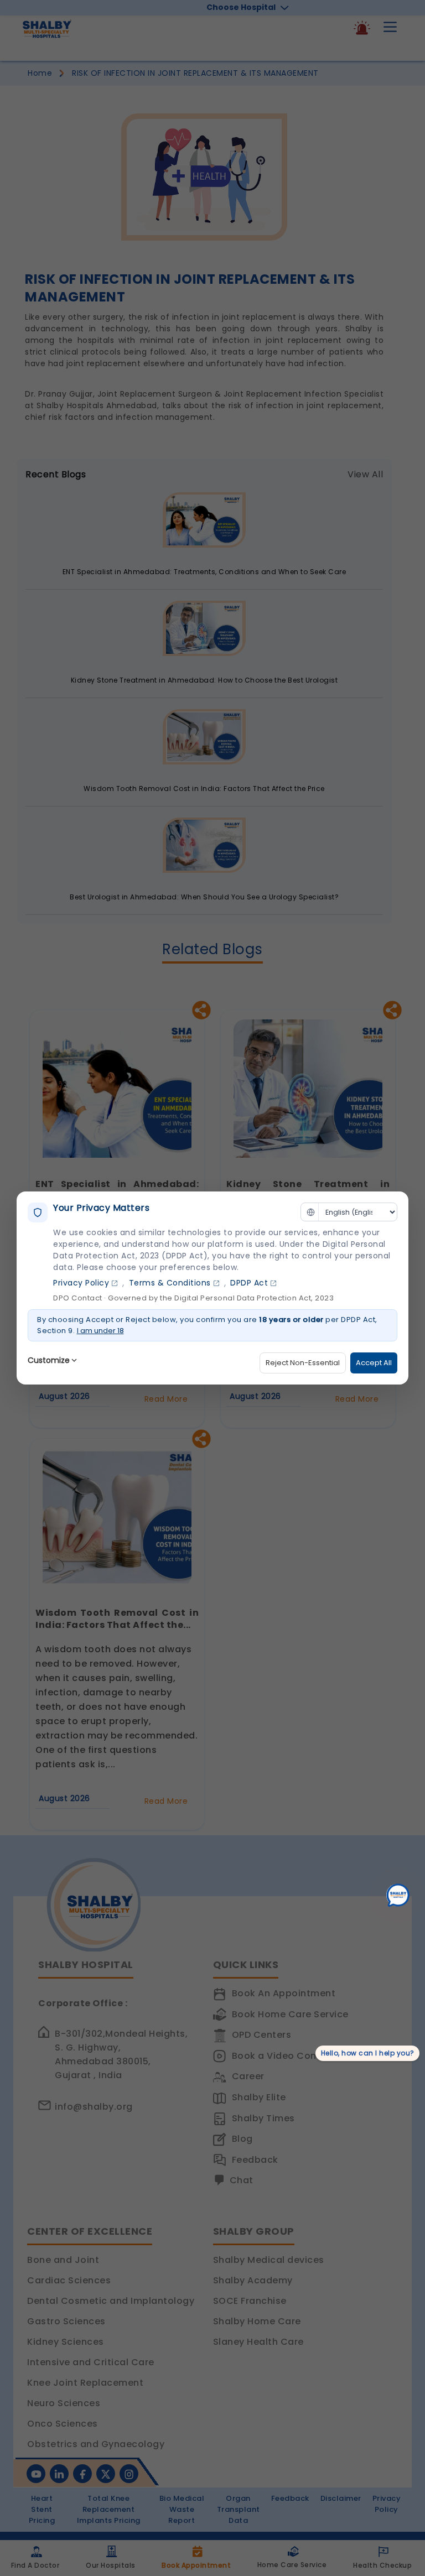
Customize (49, 1360)
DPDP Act (249, 1283)
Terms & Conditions (170, 1283)
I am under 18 (100, 1331)
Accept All (374, 1363)
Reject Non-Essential (303, 1363)
